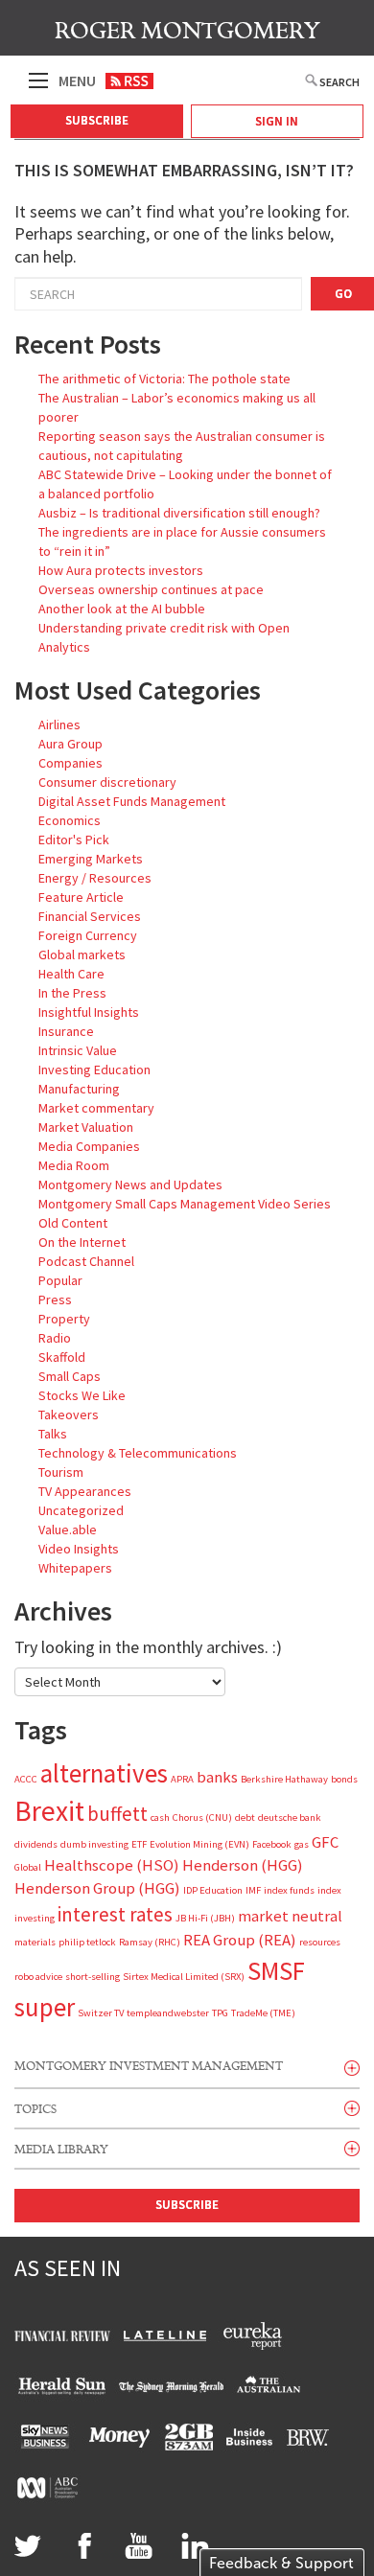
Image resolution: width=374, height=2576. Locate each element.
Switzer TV (101, 2013)
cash (160, 1817)
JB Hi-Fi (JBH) (205, 1918)
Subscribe (97, 120)
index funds (289, 1890)
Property (64, 1319)
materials (35, 1942)
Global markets (82, 954)
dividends (36, 1844)
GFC (325, 1842)
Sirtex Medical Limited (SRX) (184, 1977)
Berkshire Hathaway (284, 1779)
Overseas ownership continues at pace (151, 589)
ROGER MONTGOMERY (187, 31)
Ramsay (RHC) (150, 1942)
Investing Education (94, 1069)
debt (245, 1817)
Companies (70, 763)
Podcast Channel (86, 1261)
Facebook (272, 1844)
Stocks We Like (82, 1395)
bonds (344, 1779)
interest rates (115, 1914)
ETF (139, 1844)
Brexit (49, 1811)
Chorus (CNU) (202, 1817)
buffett (117, 1814)
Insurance (66, 1031)
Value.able (68, 1529)
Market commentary (96, 1108)
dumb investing (94, 1844)
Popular (60, 1280)
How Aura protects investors (121, 570)
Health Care (71, 974)
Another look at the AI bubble (122, 609)
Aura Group (70, 744)
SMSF (276, 1970)
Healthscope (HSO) (112, 1865)
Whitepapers (75, 1568)
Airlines (59, 724)
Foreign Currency (88, 935)
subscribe (187, 2205)
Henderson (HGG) (243, 1865)
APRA (182, 1779)
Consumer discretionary (107, 782)
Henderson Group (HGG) (97, 1888)
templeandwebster (168, 2013)
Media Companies (89, 1146)
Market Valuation (86, 1127)
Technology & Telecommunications (138, 1453)
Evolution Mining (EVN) (199, 1844)
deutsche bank (290, 1817)
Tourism (61, 1472)
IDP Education (213, 1890)
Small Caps (70, 1376)
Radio (55, 1338)
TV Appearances (85, 1491)
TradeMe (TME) (263, 2013)
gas (302, 1844)
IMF (253, 1890)
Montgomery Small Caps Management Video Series (185, 1204)
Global (28, 1867)
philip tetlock (87, 1942)
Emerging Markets (91, 859)
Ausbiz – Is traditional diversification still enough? (179, 513)
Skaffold (62, 1357)
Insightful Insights (89, 1012)
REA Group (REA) (240, 1940)
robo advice (38, 1977)
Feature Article (81, 897)
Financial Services (90, 916)
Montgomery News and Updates (130, 1184)
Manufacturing (79, 1089)
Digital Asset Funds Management (132, 801)
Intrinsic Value (78, 1050)
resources (320, 1942)
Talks (53, 1434)
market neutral (290, 1916)
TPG (220, 2013)
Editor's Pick (74, 839)
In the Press (72, 993)
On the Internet (82, 1242)
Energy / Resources (95, 878)
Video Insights (79, 1549)
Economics (70, 820)
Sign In (277, 121)
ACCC (26, 1779)
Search (339, 82)
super (45, 2007)
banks (217, 1777)
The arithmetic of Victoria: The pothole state (164, 379)
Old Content (73, 1223)
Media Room (74, 1165)
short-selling (93, 1977)
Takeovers (69, 1414)
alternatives (104, 1773)
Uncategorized (81, 1510)
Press (55, 1299)
